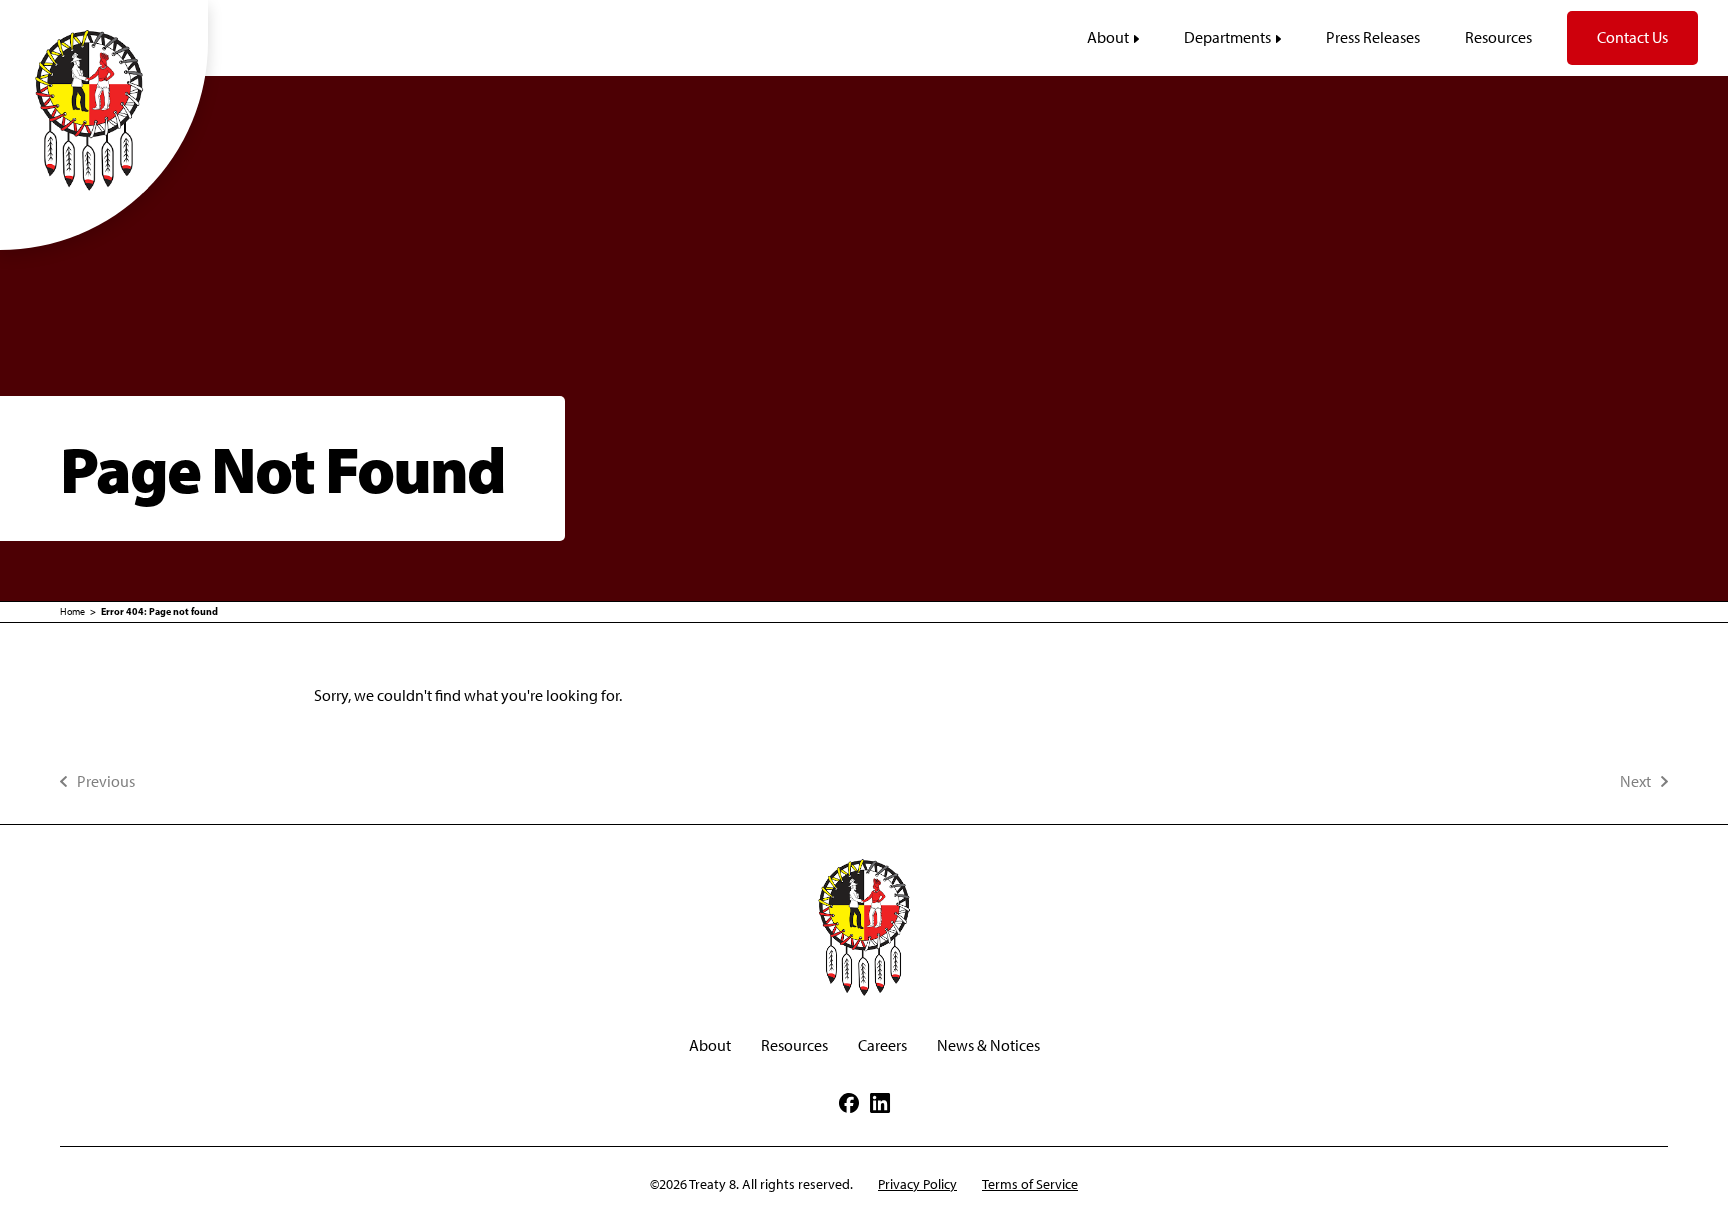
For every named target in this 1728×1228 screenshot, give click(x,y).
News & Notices (988, 1045)
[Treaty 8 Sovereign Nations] (104, 109)
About (710, 1045)
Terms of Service (1030, 1184)
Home (72, 611)
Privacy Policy (917, 1184)
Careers (882, 1045)
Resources (794, 1045)
